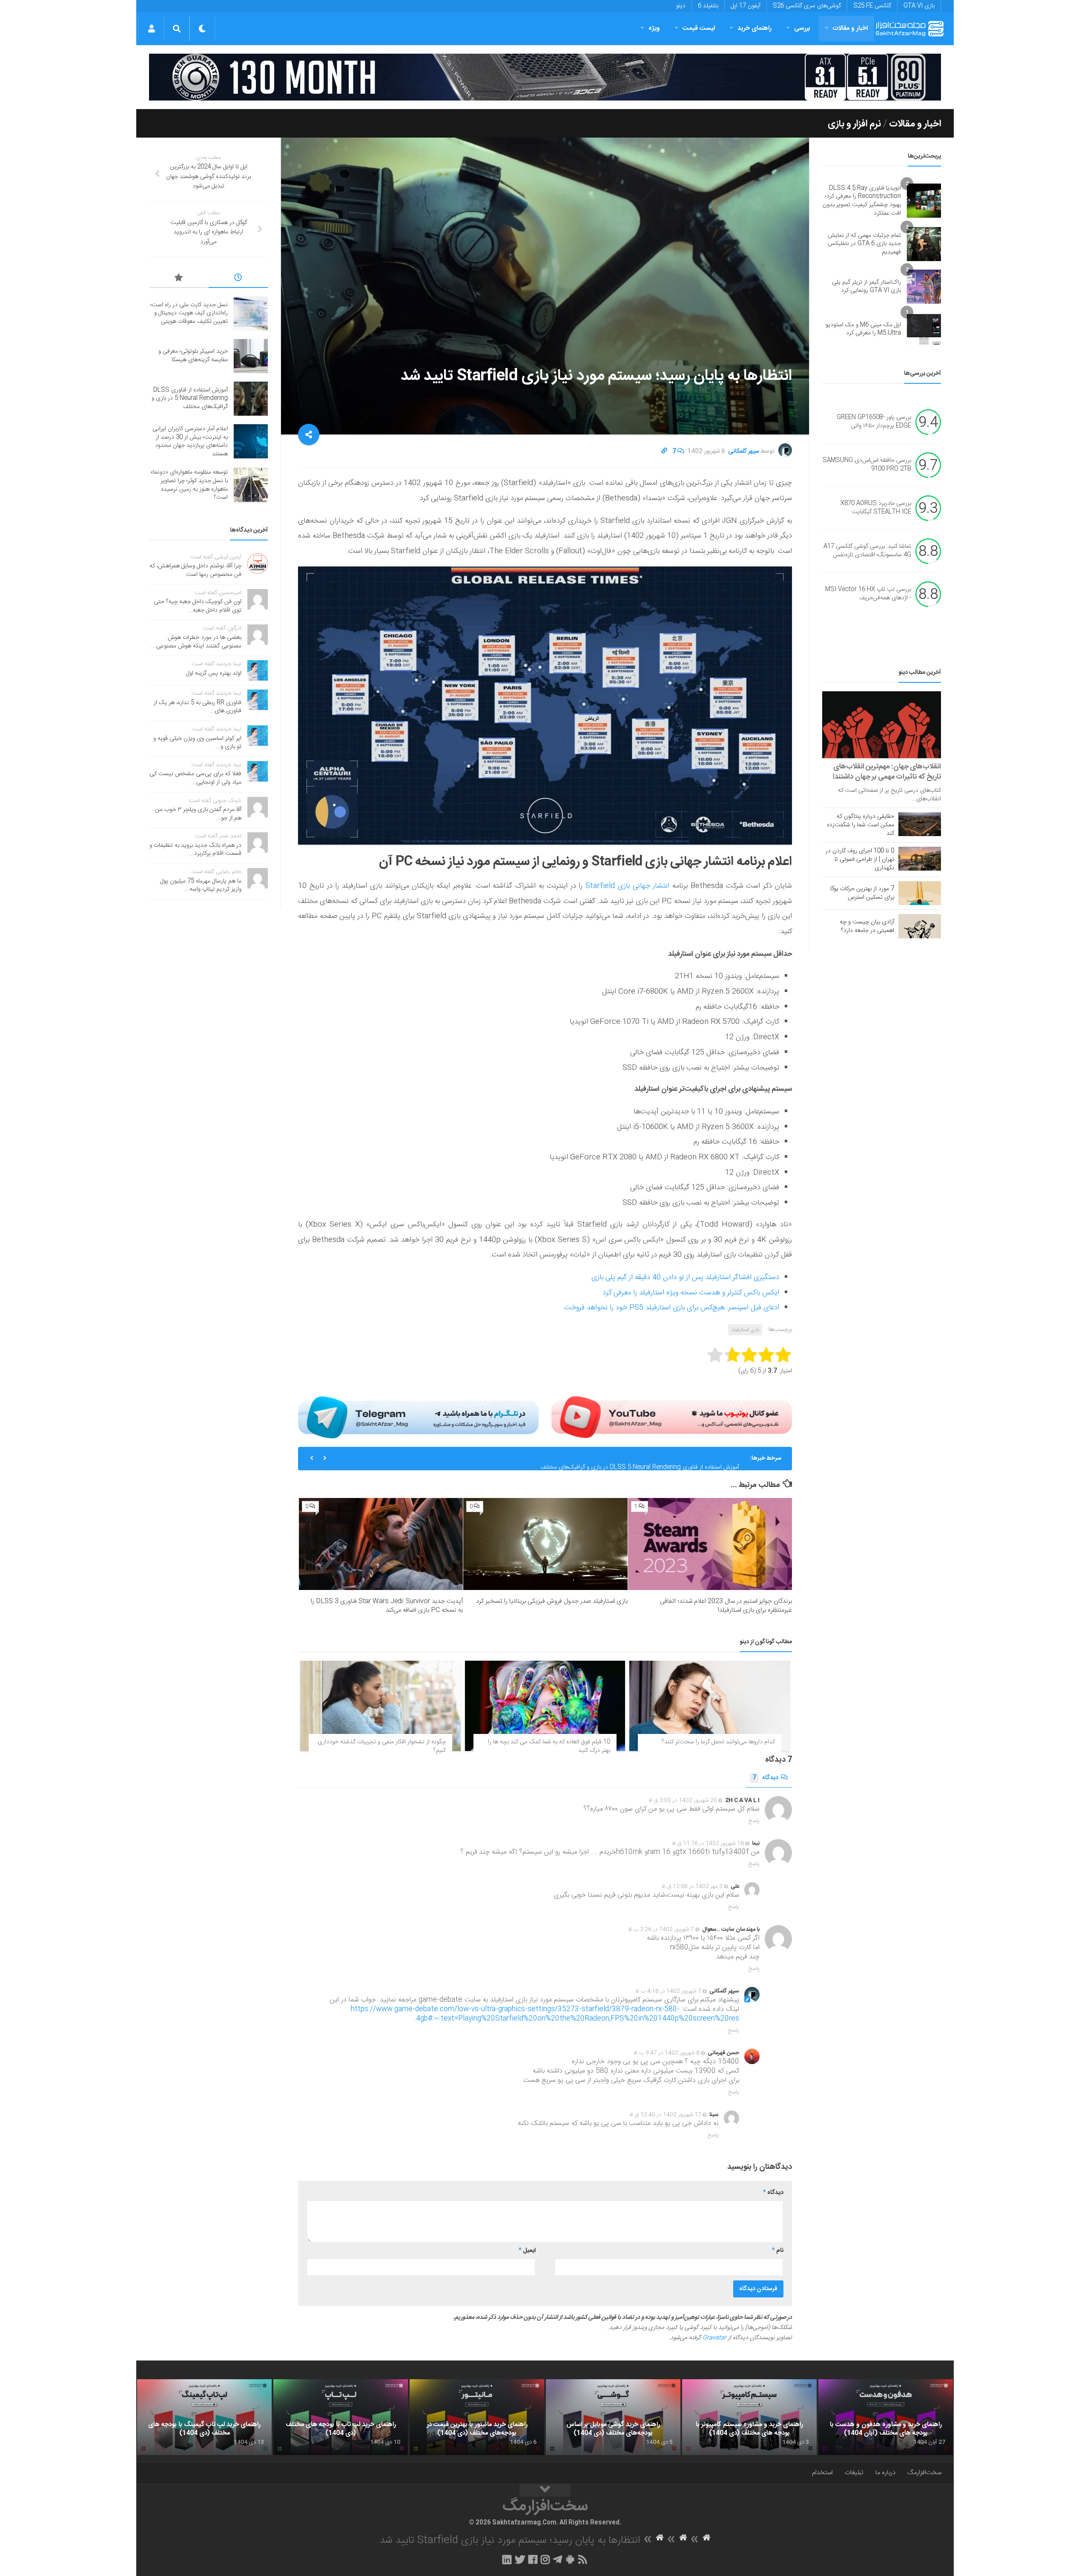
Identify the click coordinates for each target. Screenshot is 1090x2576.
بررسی (802, 28)
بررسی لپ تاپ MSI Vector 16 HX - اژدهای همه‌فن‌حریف (868, 594)
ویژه (654, 28)
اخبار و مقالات (850, 28)
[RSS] (583, 2559)
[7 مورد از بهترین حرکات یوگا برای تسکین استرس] (920, 893)
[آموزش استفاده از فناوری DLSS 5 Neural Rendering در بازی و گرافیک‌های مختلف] (251, 399)
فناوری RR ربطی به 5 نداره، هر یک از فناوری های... (198, 707)
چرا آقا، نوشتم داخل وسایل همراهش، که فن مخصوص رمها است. (195, 570)
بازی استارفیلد (745, 1330)
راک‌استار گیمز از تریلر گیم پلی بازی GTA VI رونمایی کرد (866, 287)
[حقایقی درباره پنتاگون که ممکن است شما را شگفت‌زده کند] (920, 824)
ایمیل (527, 2251)
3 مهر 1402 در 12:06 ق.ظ (692, 1886)
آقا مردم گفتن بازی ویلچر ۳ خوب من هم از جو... (198, 814)
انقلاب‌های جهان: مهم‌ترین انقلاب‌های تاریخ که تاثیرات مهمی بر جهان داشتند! (887, 772)
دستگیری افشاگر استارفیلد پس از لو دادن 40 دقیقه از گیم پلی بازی (685, 1277)
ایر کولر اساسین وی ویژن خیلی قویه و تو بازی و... (197, 743)
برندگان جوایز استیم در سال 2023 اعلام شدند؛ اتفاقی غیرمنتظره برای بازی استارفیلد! (726, 1606)
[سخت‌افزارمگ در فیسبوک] (533, 2559)
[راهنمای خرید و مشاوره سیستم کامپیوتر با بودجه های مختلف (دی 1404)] (749, 2417)
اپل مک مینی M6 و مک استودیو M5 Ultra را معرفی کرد (863, 329)
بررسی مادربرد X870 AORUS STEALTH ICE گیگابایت (876, 508)
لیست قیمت (699, 28)
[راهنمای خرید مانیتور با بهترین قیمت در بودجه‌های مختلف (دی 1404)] (477, 2417)
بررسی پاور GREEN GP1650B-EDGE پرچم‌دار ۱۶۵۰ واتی (874, 422)
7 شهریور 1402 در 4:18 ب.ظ (668, 1991)
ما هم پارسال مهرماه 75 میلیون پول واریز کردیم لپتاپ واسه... (201, 885)
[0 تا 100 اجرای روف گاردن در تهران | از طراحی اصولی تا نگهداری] (920, 859)
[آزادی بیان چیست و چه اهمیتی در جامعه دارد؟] (920, 926)
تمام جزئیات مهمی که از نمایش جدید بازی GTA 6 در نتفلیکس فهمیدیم (864, 244)
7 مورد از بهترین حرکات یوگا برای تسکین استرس (862, 893)
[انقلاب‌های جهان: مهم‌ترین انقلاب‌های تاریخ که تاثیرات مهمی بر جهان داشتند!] (882, 725)
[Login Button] (151, 29)
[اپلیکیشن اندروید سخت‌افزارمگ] (570, 2559)
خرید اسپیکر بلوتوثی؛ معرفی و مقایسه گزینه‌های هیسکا (193, 356)
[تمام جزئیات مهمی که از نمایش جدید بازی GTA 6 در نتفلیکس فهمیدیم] (924, 244)
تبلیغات (854, 2473)
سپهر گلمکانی (744, 451)
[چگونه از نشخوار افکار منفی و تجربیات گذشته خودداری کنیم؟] (380, 1706)
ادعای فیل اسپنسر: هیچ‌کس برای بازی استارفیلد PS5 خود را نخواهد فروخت (672, 1308)
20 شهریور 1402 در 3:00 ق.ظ (683, 1800)
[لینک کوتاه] (664, 451)
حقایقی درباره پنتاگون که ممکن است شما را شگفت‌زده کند (861, 825)
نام (778, 2251)
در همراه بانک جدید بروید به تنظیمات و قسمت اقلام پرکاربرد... (195, 850)
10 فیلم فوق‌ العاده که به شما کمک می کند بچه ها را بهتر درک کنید (549, 1746)
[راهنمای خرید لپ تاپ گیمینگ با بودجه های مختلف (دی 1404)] (204, 2417)
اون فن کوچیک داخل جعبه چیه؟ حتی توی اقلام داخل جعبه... (198, 606)
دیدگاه (765, 1778)
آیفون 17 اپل (746, 6)
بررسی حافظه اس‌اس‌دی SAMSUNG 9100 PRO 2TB (867, 465)
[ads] (545, 77)
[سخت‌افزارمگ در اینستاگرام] (545, 2559)
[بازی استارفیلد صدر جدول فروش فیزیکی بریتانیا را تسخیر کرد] (545, 1544)
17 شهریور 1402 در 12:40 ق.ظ (665, 2115)
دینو (681, 6)
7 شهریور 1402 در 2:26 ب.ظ (661, 1929)
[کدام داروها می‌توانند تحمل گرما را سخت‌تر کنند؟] (710, 1706)
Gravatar (714, 2338)
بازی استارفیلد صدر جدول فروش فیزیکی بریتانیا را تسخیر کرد (552, 1601)
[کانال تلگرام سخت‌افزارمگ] (558, 2559)
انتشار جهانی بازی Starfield (627, 886)
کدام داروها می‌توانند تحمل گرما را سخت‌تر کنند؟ (718, 1742)
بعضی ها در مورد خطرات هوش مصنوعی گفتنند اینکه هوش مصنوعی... (196, 642)
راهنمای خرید (754, 28)
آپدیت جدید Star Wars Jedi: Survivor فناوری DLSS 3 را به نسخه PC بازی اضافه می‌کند (387, 1606)
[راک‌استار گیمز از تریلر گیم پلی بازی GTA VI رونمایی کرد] (924, 287)
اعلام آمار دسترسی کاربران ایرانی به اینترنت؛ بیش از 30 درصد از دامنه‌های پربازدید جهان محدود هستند (190, 441)
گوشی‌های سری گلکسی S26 (807, 6)
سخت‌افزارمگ (924, 2473)
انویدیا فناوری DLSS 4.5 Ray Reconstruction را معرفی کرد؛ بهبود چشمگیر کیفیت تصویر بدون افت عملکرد (862, 201)
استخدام (822, 2473)
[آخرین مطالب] (238, 279)
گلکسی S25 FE (872, 6)
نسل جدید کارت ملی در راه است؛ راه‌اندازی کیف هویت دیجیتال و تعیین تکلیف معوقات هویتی (189, 313)
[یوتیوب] (672, 1417)
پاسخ (754, 1821)
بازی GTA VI (919, 6)
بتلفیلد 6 (708, 6)
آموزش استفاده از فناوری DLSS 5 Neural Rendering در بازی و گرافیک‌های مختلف (640, 1458)
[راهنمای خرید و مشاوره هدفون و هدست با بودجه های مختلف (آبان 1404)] (886, 2417)
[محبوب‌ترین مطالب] (179, 279)
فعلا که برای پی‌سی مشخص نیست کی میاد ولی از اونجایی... (195, 778)
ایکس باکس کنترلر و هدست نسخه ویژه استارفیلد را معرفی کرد (691, 1293)
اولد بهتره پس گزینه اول (214, 673)
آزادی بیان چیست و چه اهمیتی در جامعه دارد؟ (867, 926)
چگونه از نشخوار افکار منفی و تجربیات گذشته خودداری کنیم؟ (382, 1746)
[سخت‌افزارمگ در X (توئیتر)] (520, 2559)
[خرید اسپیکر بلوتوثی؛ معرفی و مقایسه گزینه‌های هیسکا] (251, 356)
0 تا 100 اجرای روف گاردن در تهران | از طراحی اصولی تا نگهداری (860, 860)
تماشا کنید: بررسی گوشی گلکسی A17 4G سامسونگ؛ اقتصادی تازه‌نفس (867, 551)
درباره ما (885, 2473)
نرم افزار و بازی (854, 124)
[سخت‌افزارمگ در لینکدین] (507, 2559)
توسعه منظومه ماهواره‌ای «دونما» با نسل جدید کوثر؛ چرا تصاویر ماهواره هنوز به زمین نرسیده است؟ (189, 485)
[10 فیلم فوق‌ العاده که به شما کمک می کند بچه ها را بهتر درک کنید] (545, 1706)
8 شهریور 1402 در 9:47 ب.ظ (667, 2053)
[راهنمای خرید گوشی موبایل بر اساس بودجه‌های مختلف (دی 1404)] (613, 2417)
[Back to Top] (545, 2490)
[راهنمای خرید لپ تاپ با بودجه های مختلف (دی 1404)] (341, 2417)
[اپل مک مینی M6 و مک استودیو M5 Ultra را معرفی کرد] (924, 329)
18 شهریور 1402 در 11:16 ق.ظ (708, 1843)
